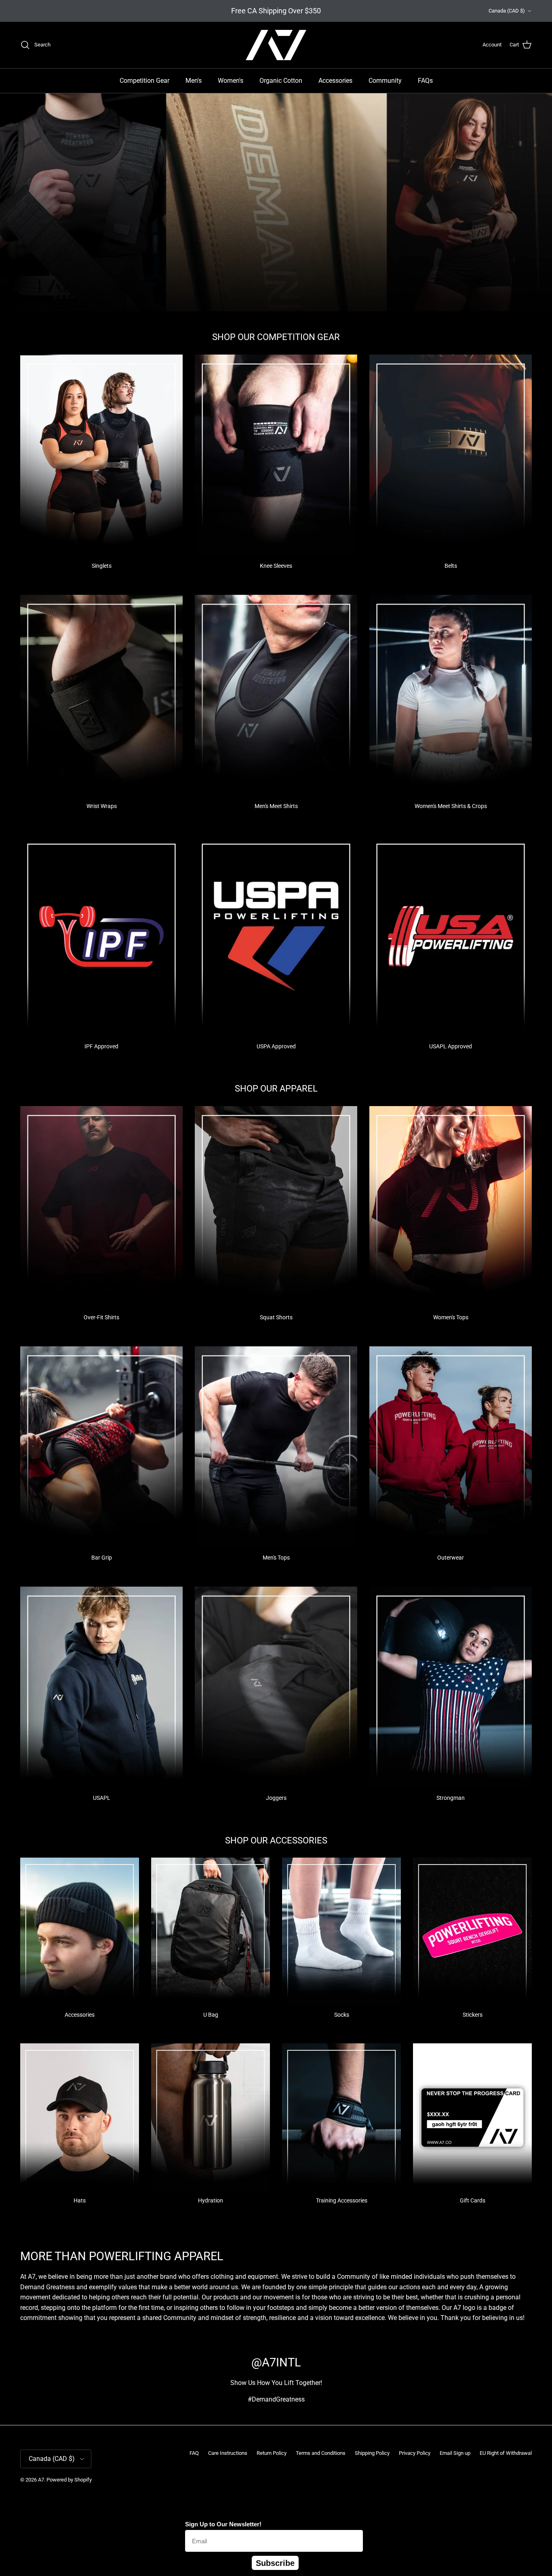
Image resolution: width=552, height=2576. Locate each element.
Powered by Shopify (69, 2480)
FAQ (194, 2453)
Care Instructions (228, 2453)
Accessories (335, 81)
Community (385, 81)
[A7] (276, 45)
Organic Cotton (281, 81)
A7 (41, 2480)
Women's (231, 81)
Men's (194, 81)
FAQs (425, 81)
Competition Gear (144, 81)
